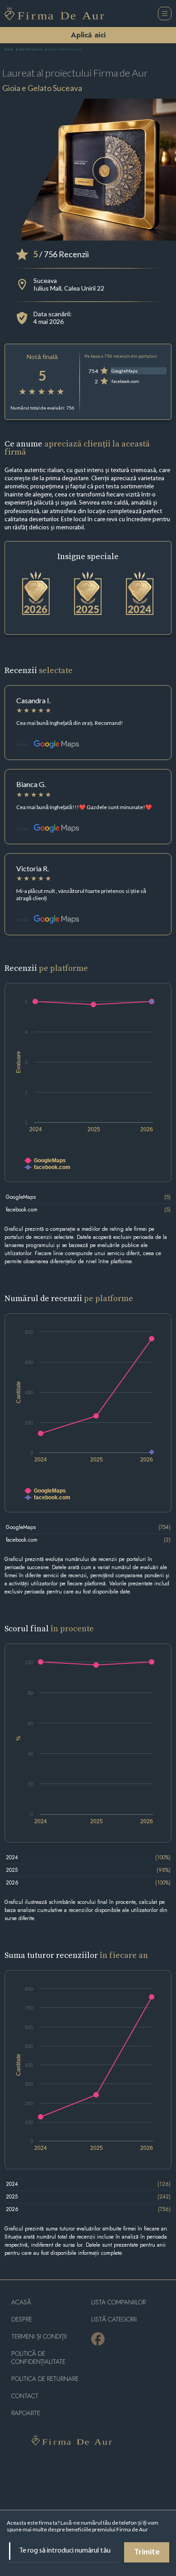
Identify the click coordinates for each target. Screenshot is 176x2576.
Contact (25, 2396)
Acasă (9, 50)
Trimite (147, 2553)
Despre (22, 2319)
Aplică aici (88, 35)
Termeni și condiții (39, 2337)
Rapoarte (26, 2413)
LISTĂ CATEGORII (114, 2319)
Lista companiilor (118, 2302)
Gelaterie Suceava (30, 50)
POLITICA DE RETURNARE (45, 2379)
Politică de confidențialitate (38, 2358)
